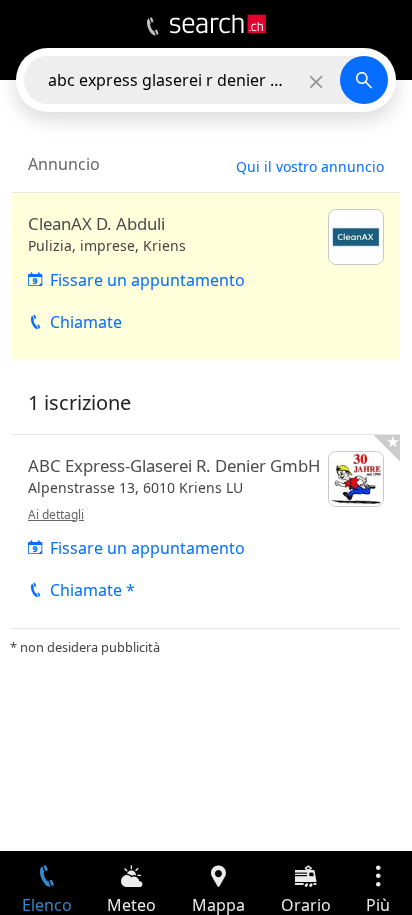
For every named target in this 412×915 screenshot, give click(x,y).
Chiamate (86, 322)
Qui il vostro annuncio (310, 166)
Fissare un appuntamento (147, 280)
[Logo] (218, 24)
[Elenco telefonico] (152, 27)
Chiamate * (92, 590)
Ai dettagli (56, 514)
